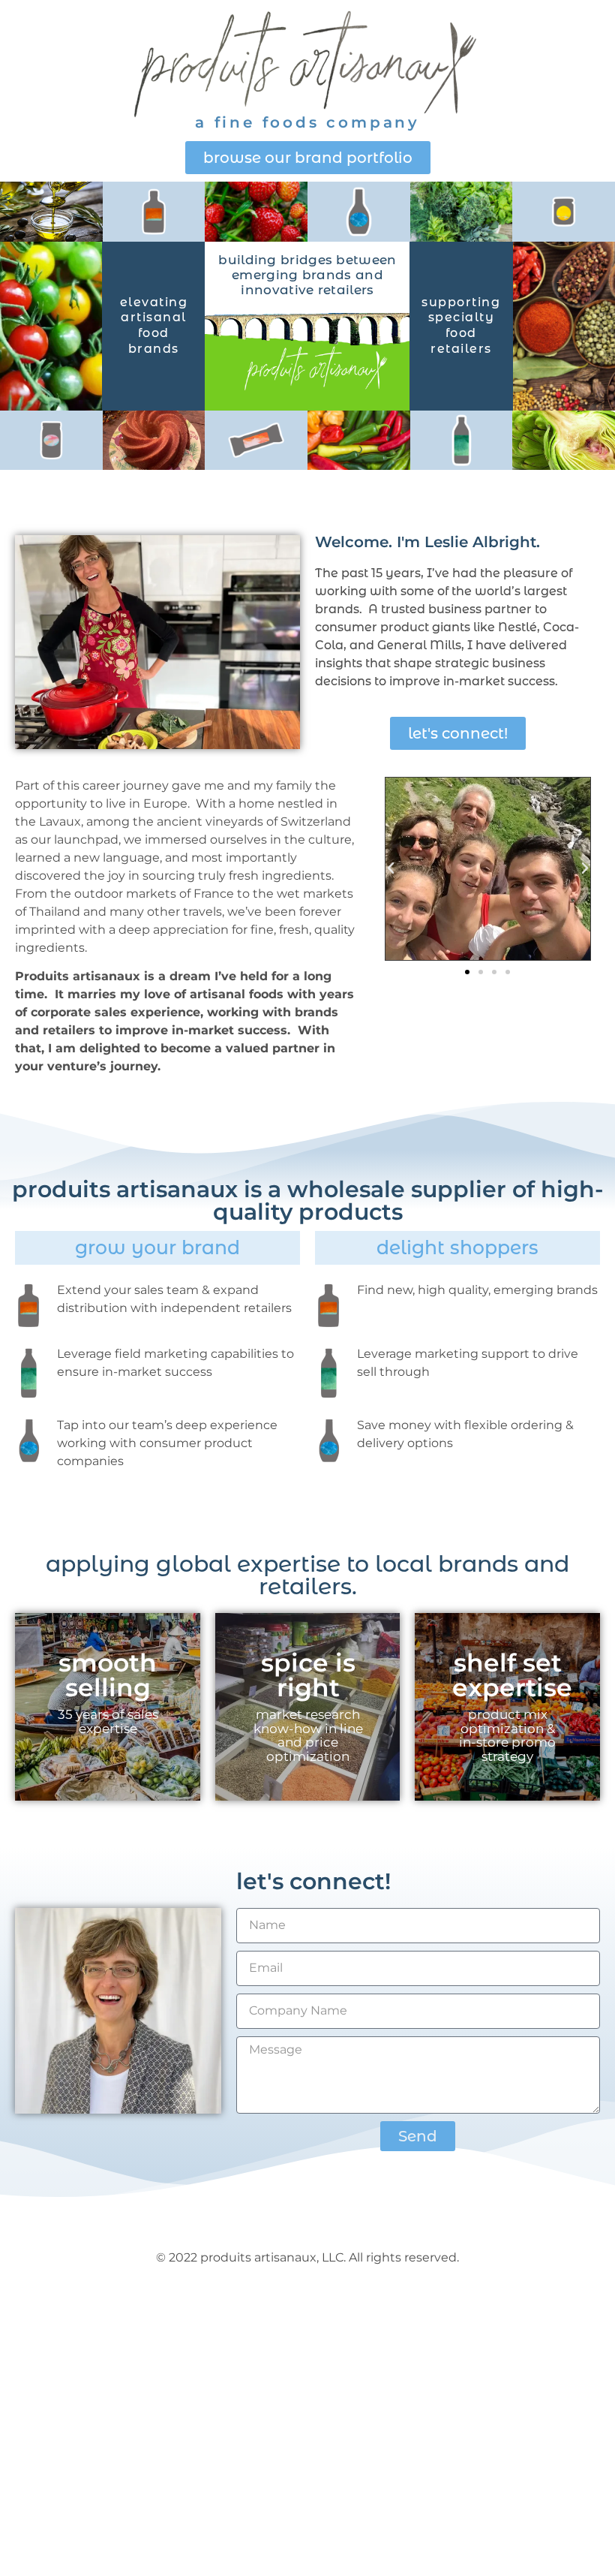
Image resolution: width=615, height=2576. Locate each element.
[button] (391, 868)
